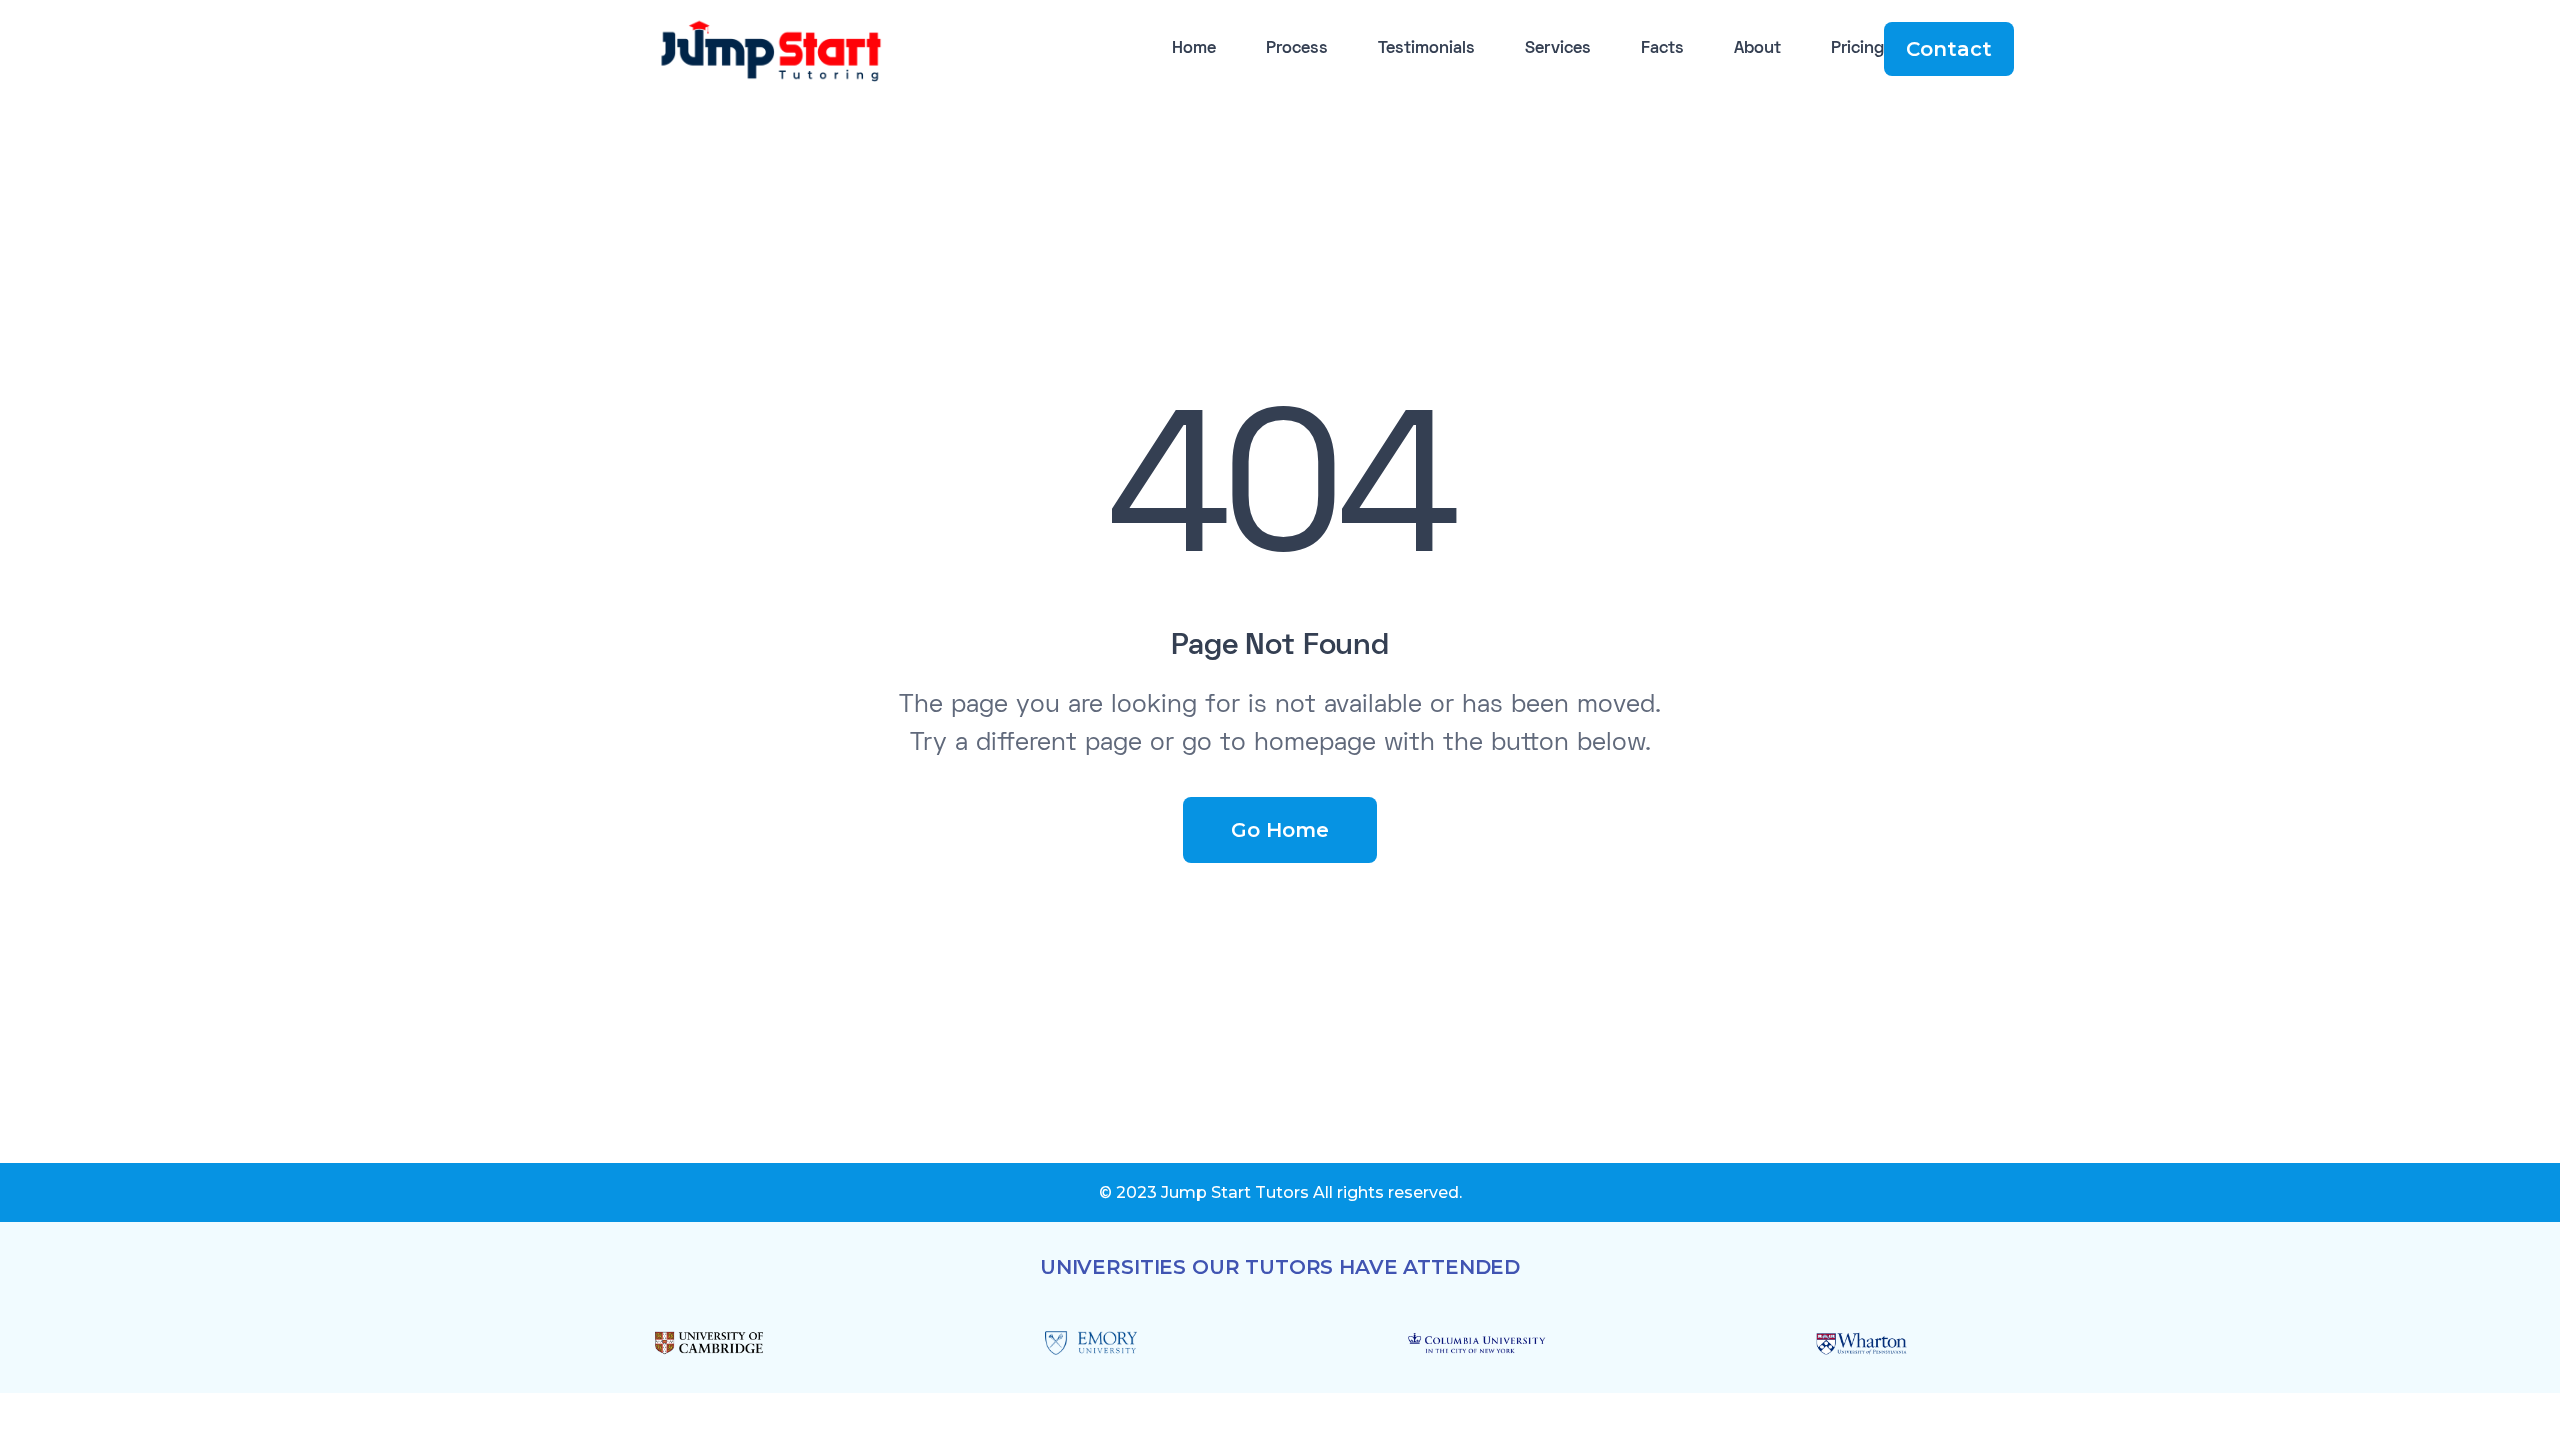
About (1757, 49)
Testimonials (1426, 49)
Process (1297, 49)
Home (1194, 49)
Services (1558, 49)
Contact (1949, 49)
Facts (1662, 49)
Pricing (1857, 49)
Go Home (1280, 830)
